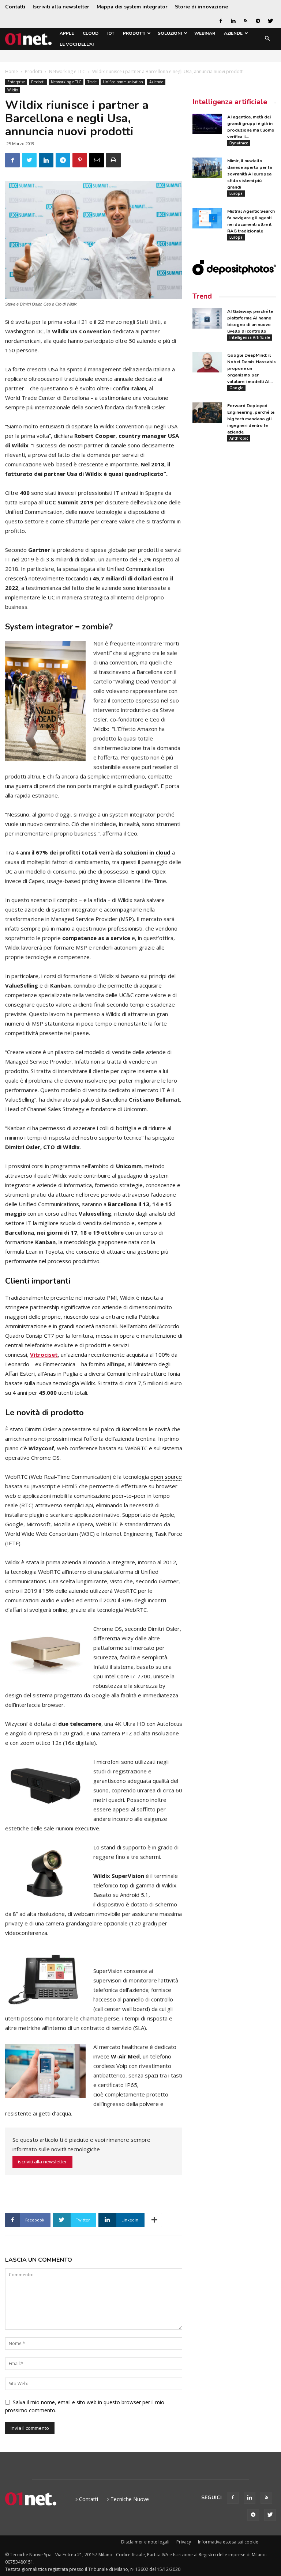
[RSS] (246, 21)
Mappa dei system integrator (132, 7)
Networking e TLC (67, 71)
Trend (202, 296)
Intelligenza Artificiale (250, 337)
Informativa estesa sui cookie (228, 2542)
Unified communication (123, 82)
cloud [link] (163, 852)
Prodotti (134, 33)
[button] (267, 39)
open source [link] (166, 1477)
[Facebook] (221, 21)
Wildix (13, 90)
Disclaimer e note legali (145, 2542)
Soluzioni (170, 33)
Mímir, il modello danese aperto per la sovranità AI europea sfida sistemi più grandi (250, 174)
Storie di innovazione (201, 7)
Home (12, 71)
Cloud (91, 33)
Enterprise (16, 82)
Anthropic (239, 438)
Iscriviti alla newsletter (61, 7)
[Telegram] (258, 21)
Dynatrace (239, 143)
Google (236, 388)
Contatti (15, 7)
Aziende (233, 33)
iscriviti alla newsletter (42, 2162)
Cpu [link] (98, 1676)
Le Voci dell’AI (77, 44)
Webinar (205, 33)
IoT (111, 33)
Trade (92, 82)
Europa (236, 193)
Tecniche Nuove (130, 2499)
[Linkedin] (233, 21)
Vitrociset (44, 1355)
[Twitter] (270, 21)
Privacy (184, 2542)
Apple (67, 33)
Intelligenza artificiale (230, 102)
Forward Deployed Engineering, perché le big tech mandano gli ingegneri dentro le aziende (251, 419)
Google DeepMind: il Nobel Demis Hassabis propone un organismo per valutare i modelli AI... (252, 368)
